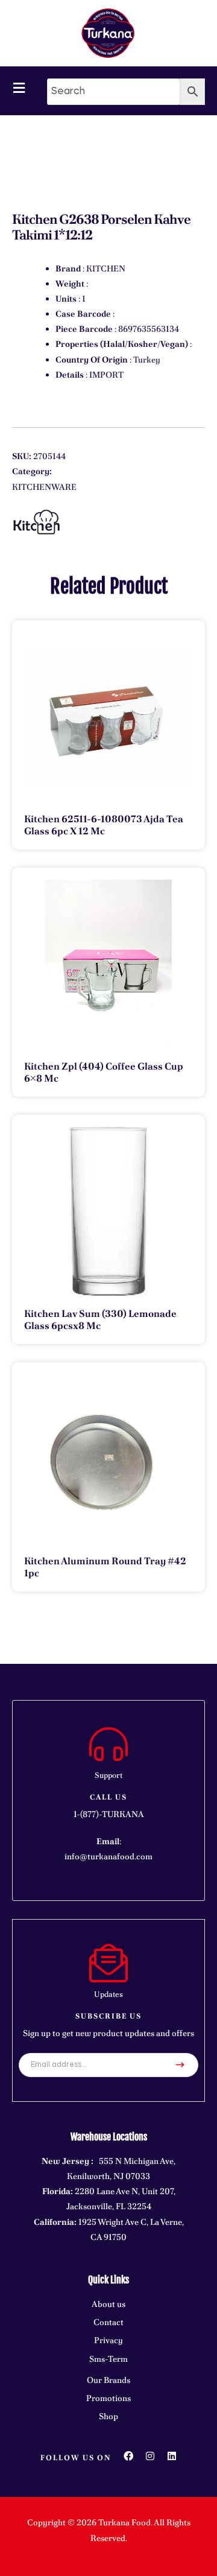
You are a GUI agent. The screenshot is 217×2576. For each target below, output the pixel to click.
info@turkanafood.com (108, 1856)
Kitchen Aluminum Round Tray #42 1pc (105, 1567)
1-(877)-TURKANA (109, 1814)
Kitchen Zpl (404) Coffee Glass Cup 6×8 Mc (104, 1072)
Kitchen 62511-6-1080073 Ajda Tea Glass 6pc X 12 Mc (104, 825)
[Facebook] (128, 2456)
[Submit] (180, 2065)
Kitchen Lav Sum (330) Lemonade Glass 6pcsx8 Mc (100, 1320)
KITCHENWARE (44, 487)
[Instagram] (150, 2456)
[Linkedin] (172, 2456)
